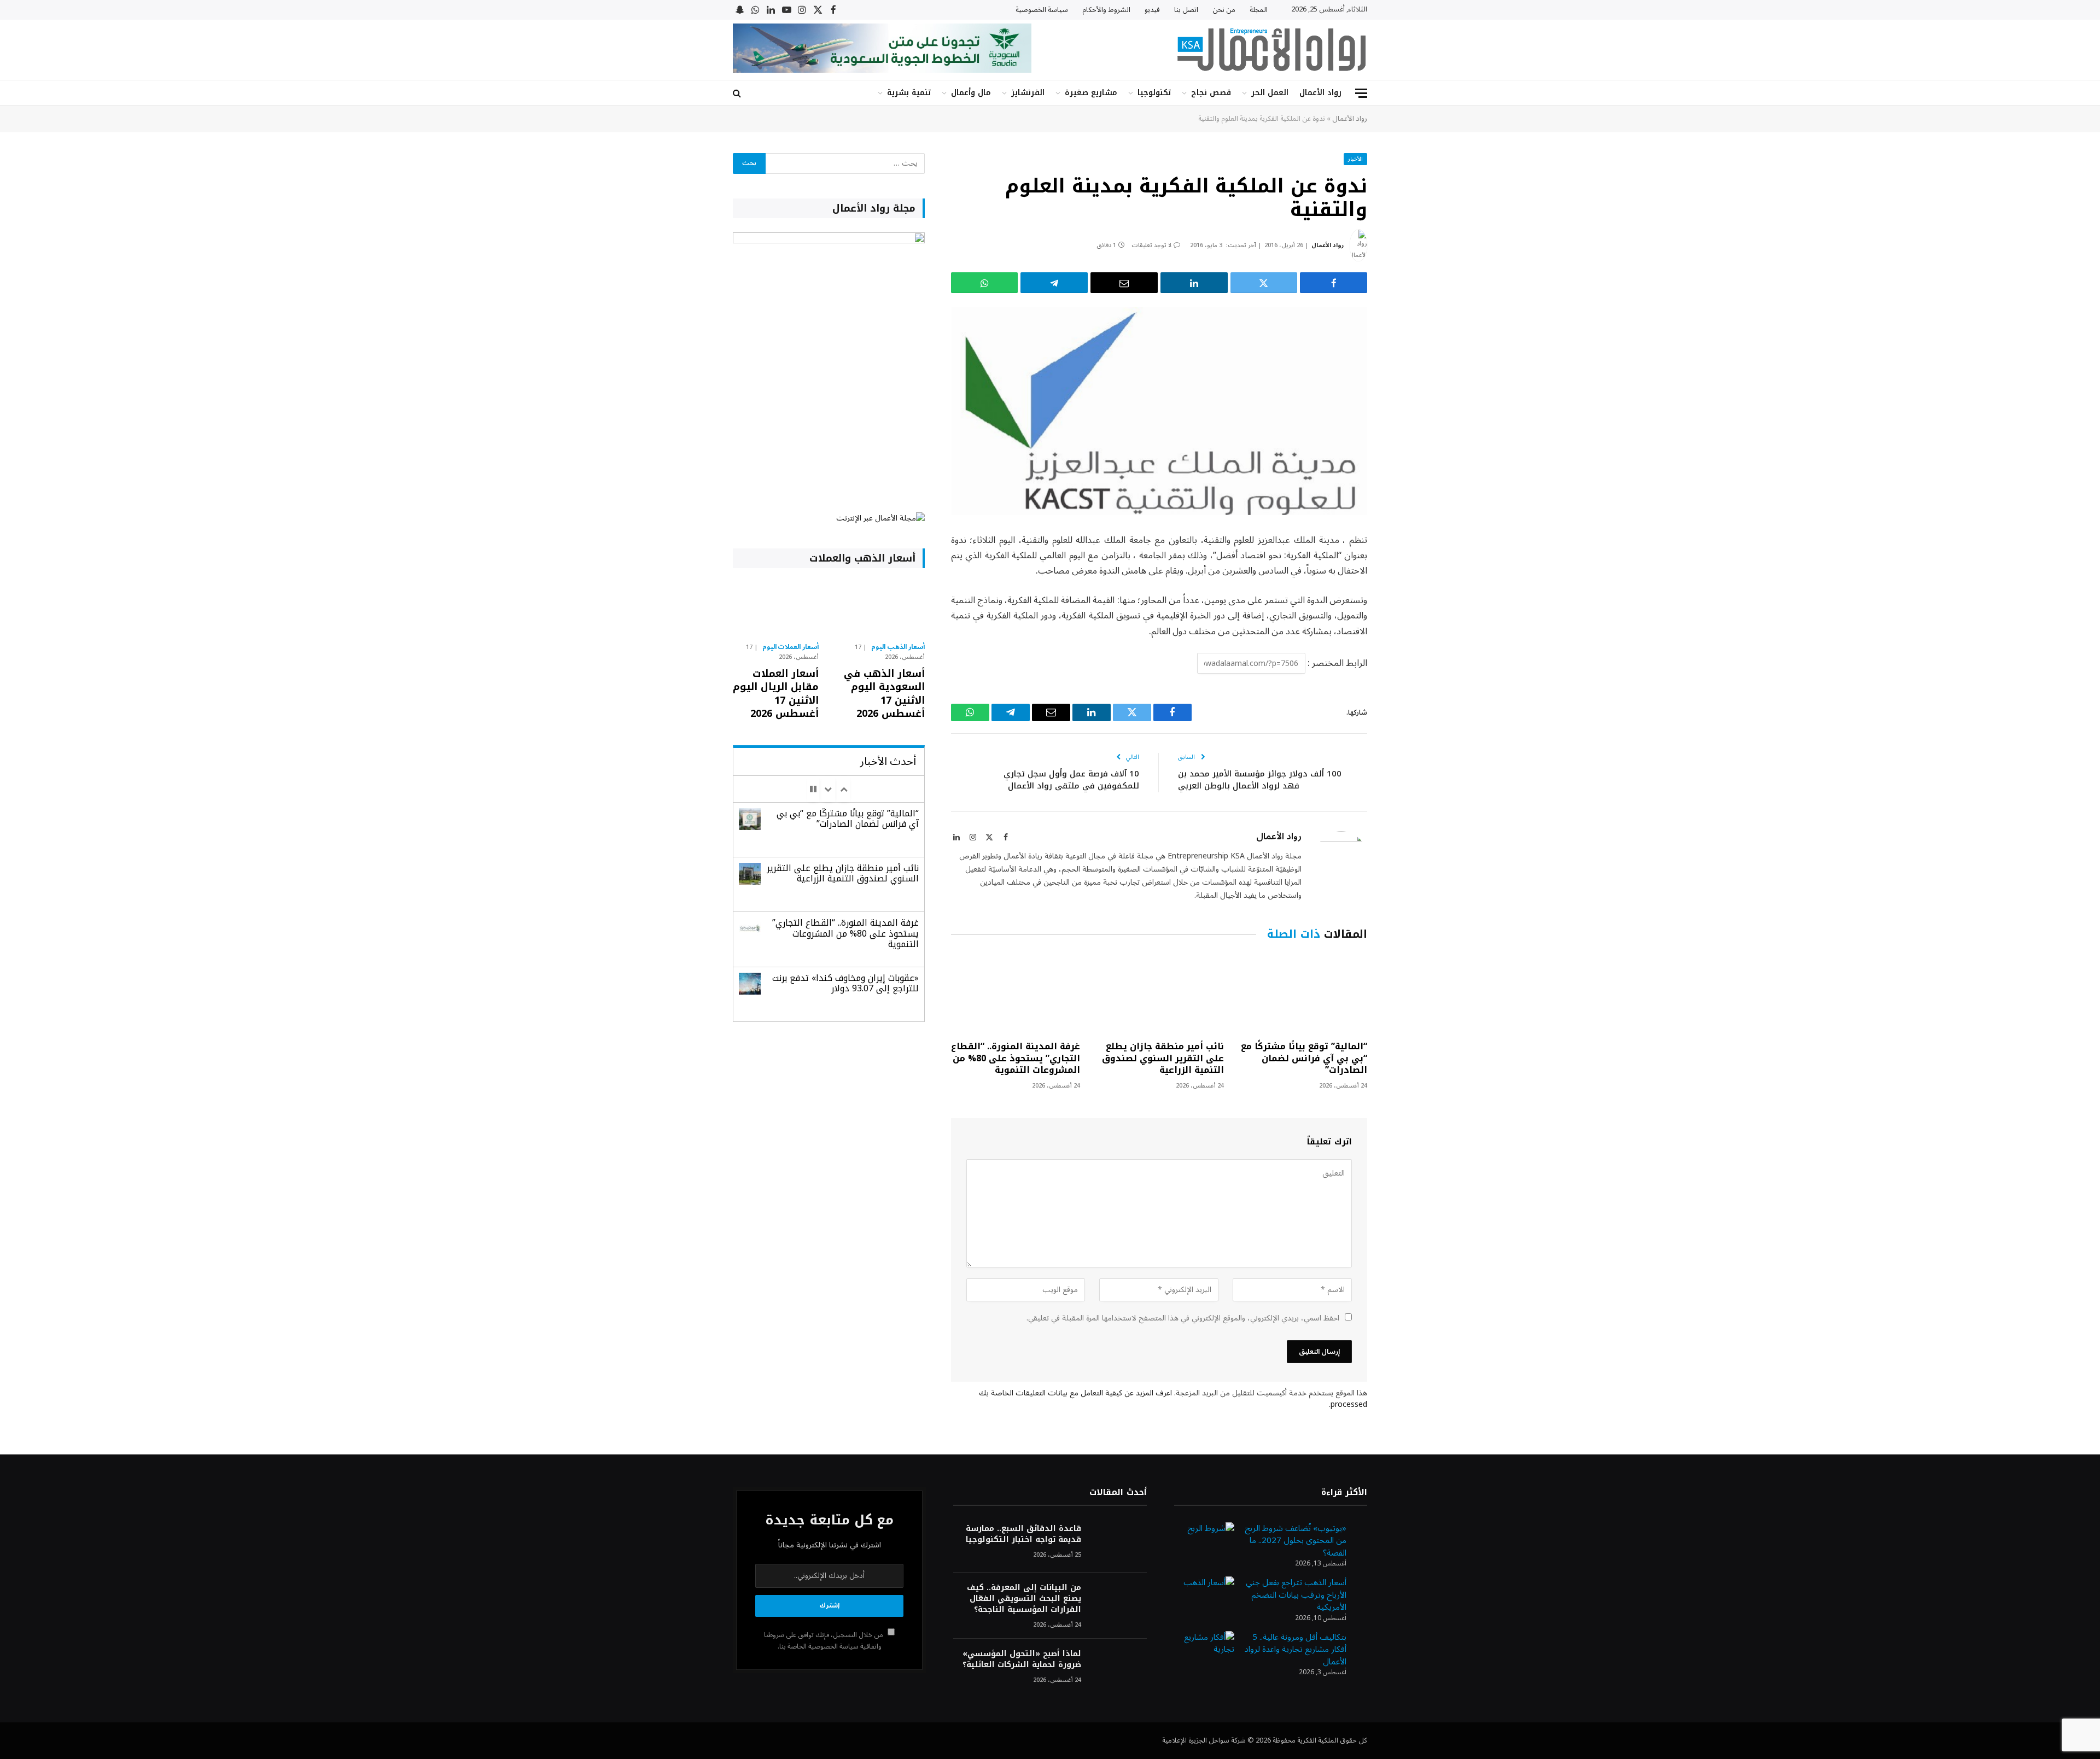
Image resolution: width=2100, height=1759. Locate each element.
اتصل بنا (1186, 10)
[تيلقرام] (1054, 283)
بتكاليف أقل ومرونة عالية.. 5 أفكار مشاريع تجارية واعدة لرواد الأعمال (1296, 1649)
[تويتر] (1405, 597)
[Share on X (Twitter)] (1264, 283)
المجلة (1259, 10)
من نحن (1224, 10)
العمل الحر (1270, 93)
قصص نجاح (1211, 93)
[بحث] (738, 93)
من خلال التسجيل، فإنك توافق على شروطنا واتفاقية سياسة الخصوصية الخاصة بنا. (824, 1641)
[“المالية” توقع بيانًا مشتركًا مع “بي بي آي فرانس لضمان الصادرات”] (1303, 993)
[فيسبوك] (1405, 569)
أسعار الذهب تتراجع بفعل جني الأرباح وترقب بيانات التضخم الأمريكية (1296, 1595)
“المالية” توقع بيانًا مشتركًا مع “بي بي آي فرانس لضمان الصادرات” (1304, 1058)
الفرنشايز (1028, 93)
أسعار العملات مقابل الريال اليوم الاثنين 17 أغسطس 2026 (776, 694)
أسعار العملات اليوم (791, 647)
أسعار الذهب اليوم (898, 647)
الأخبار (1355, 159)
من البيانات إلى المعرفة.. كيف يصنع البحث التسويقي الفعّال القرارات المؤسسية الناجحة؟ (1024, 1599)
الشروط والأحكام (1106, 10)
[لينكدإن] (1194, 283)
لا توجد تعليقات (1151, 245)
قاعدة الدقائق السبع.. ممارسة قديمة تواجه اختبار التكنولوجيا (1023, 1534)
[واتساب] (985, 283)
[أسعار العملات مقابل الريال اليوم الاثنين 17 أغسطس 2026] (776, 608)
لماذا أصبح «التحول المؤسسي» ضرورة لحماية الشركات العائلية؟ (1022, 1659)
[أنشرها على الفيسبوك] (1334, 283)
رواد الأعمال (1320, 93)
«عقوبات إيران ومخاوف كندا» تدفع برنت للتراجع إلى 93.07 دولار (845, 983)
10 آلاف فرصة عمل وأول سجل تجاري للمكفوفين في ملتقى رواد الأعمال (1071, 780)
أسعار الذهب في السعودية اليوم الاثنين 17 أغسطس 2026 (884, 694)
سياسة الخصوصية (1042, 10)
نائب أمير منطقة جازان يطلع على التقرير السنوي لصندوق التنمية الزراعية (1163, 1058)
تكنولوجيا (1154, 93)
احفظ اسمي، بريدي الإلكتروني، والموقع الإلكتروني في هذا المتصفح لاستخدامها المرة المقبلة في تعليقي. (1183, 1318)
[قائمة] (1361, 93)
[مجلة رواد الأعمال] (1271, 50)
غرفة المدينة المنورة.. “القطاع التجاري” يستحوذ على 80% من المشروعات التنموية (1016, 1058)
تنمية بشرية (909, 93)
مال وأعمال (971, 93)
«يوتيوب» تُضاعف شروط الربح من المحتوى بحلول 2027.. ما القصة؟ (1296, 1541)
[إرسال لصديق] (1124, 283)
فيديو (1152, 10)
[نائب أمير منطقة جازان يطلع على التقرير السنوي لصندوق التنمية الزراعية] (1159, 993)
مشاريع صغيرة (1091, 93)
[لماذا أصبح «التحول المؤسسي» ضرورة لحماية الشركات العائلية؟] (1119, 1669)
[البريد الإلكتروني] (1405, 652)
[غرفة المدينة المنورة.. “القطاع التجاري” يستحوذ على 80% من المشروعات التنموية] (1016, 993)
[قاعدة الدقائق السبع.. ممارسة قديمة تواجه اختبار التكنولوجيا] (1119, 1543)
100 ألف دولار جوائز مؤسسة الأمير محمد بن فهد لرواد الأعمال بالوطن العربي (1260, 780)
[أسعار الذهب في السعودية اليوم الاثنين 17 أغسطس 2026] (881, 608)
